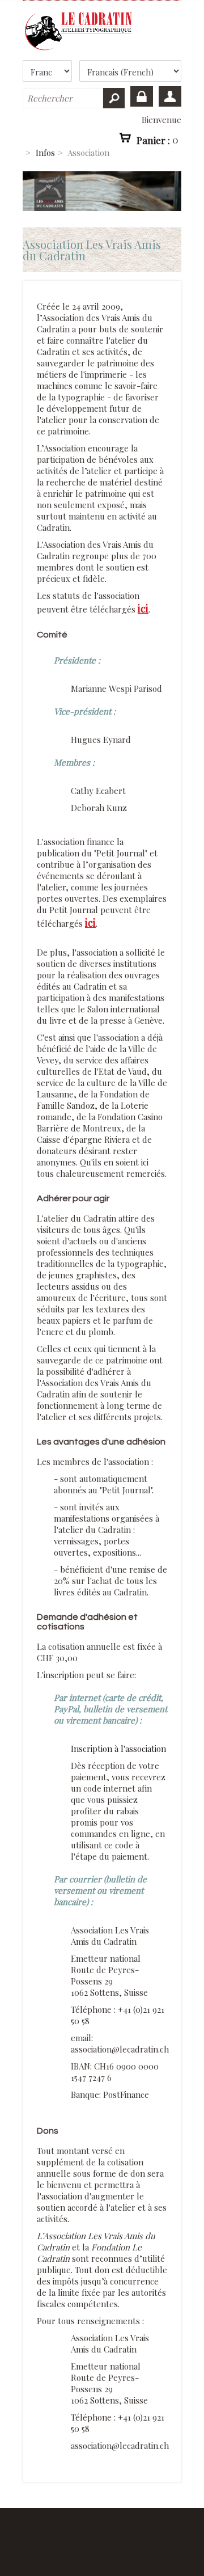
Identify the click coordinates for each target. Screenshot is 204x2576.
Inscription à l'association (118, 1749)
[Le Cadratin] (102, 31)
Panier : (158, 140)
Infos (45, 153)
